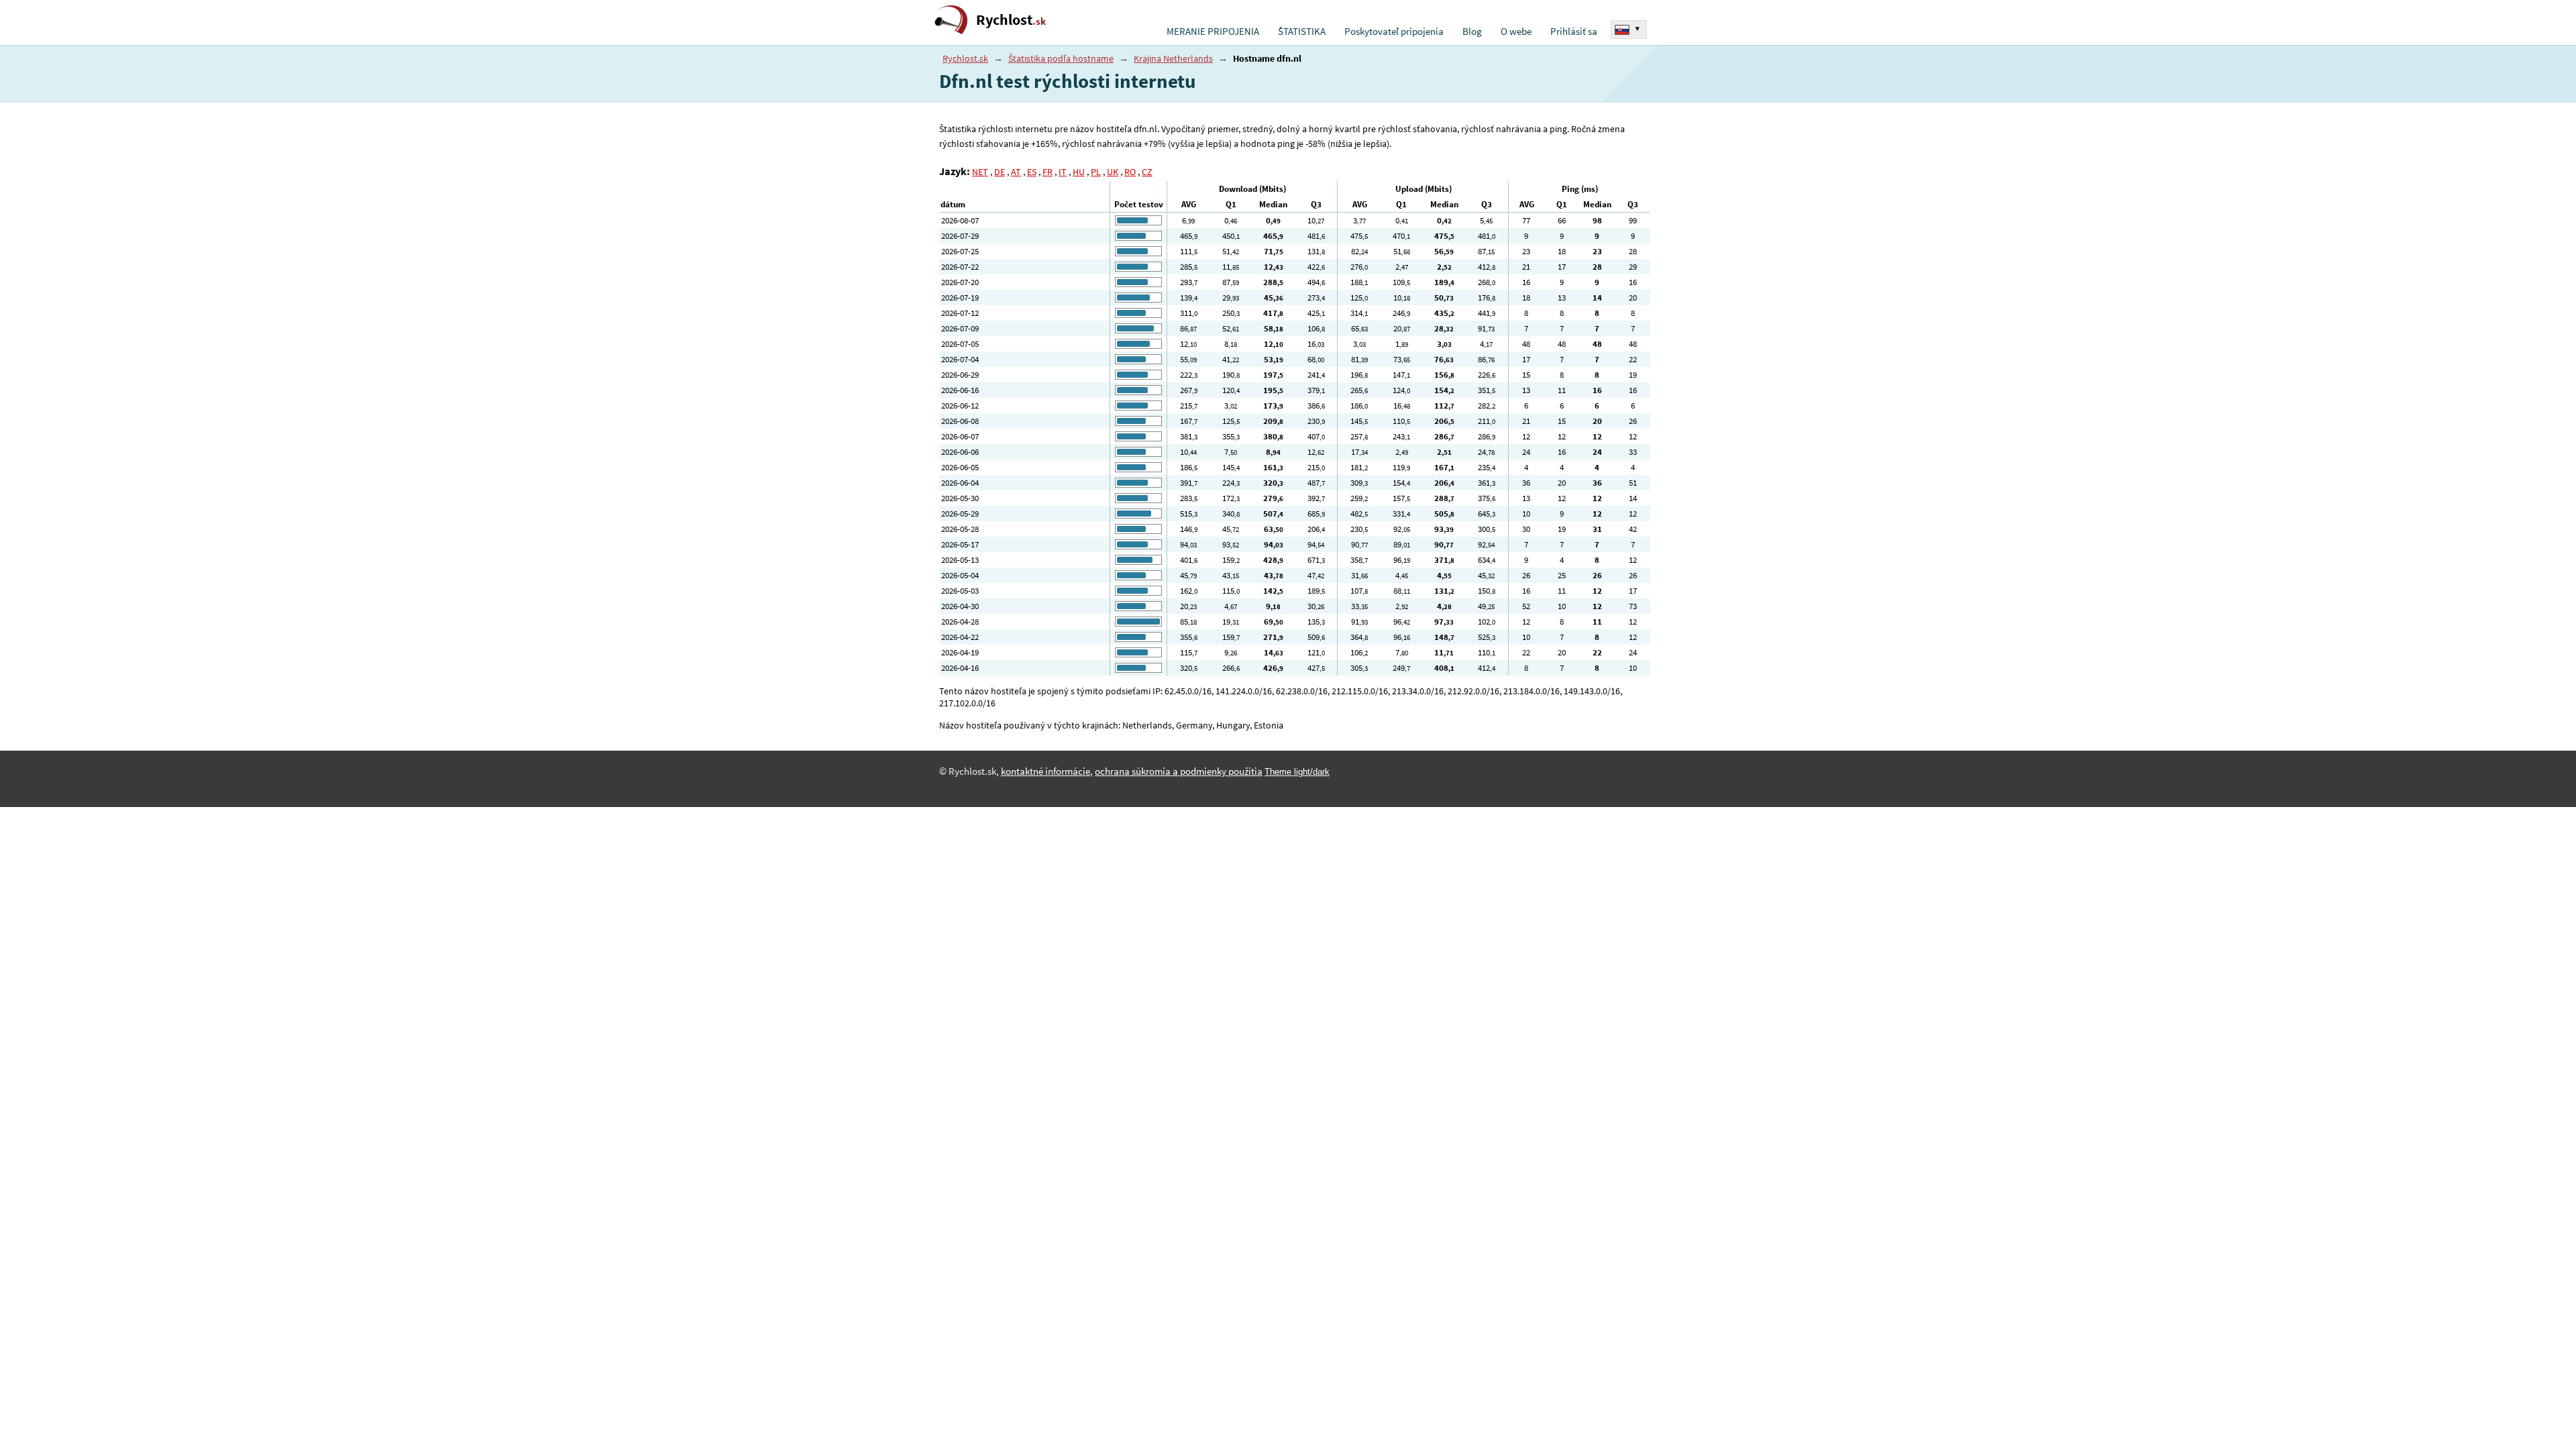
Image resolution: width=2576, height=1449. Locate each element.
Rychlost (1011, 20)
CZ (1147, 172)
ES (1032, 172)
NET (980, 172)
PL (1096, 172)
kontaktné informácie (1045, 771)
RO (1130, 172)
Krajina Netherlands (1173, 58)
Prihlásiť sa (1574, 32)
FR (1048, 172)
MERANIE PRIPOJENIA (1213, 32)
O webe (1516, 32)
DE (1000, 172)
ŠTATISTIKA (1302, 32)
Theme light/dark (1297, 772)
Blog (1472, 32)
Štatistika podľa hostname (1061, 58)
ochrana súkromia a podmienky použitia (1179, 771)
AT (1016, 172)
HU (1079, 172)
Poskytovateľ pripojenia (1394, 32)
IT (1063, 172)
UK (1113, 172)
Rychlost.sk (965, 58)
